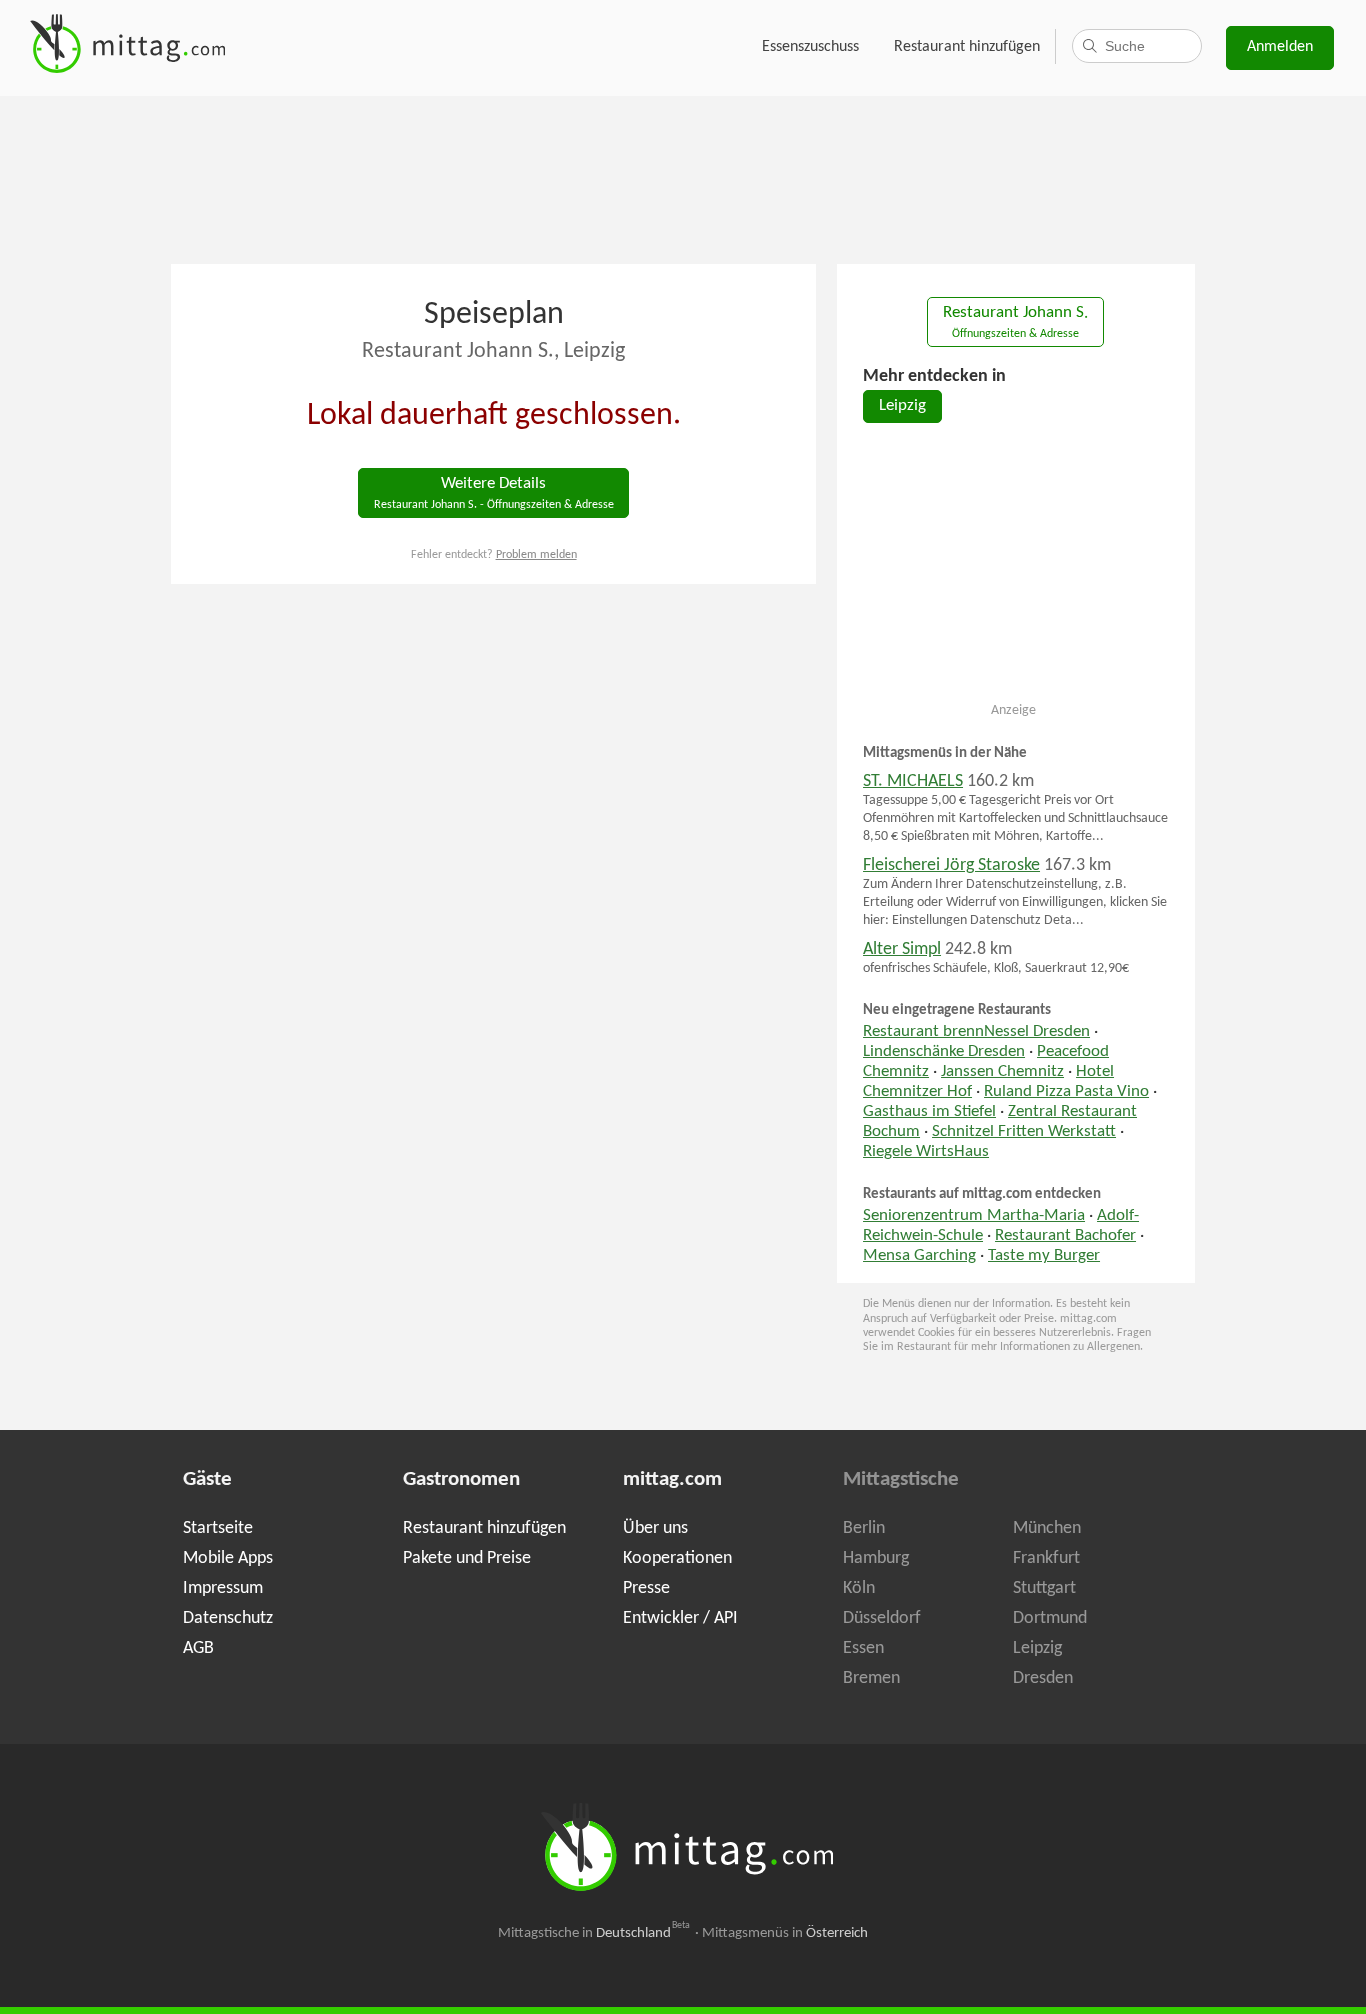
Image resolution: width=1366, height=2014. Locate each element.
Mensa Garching (919, 1256)
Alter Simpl (902, 949)
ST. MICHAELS (913, 781)
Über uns (655, 1528)
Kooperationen (677, 1558)
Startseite (218, 1528)
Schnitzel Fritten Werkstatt (1024, 1132)
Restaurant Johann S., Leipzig (493, 351)
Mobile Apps (228, 1558)
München (1047, 1528)
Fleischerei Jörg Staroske (951, 865)
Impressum (223, 1588)
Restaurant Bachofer (1065, 1236)
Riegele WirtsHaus (926, 1152)
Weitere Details (494, 493)
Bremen (871, 1678)
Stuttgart (1044, 1588)
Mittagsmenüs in (785, 1933)
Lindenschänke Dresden (944, 1052)
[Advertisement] (683, 178)
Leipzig (902, 406)
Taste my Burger (1044, 1256)
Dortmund (1050, 1618)
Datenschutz (228, 1618)
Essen (863, 1648)
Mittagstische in (594, 1933)
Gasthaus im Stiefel (929, 1112)
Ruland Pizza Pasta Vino (1066, 1092)
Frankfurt (1046, 1558)
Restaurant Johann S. (1015, 322)
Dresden (1043, 1678)
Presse (646, 1588)
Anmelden (1280, 47)
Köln (859, 1588)
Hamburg (876, 1558)
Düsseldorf (882, 1618)
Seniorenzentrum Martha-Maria (974, 1216)
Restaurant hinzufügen (967, 47)
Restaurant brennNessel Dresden (976, 1032)
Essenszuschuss (810, 47)
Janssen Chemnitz (1002, 1072)
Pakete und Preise (467, 1558)
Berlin (864, 1528)
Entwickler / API (680, 1618)
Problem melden (536, 555)
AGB (198, 1648)
